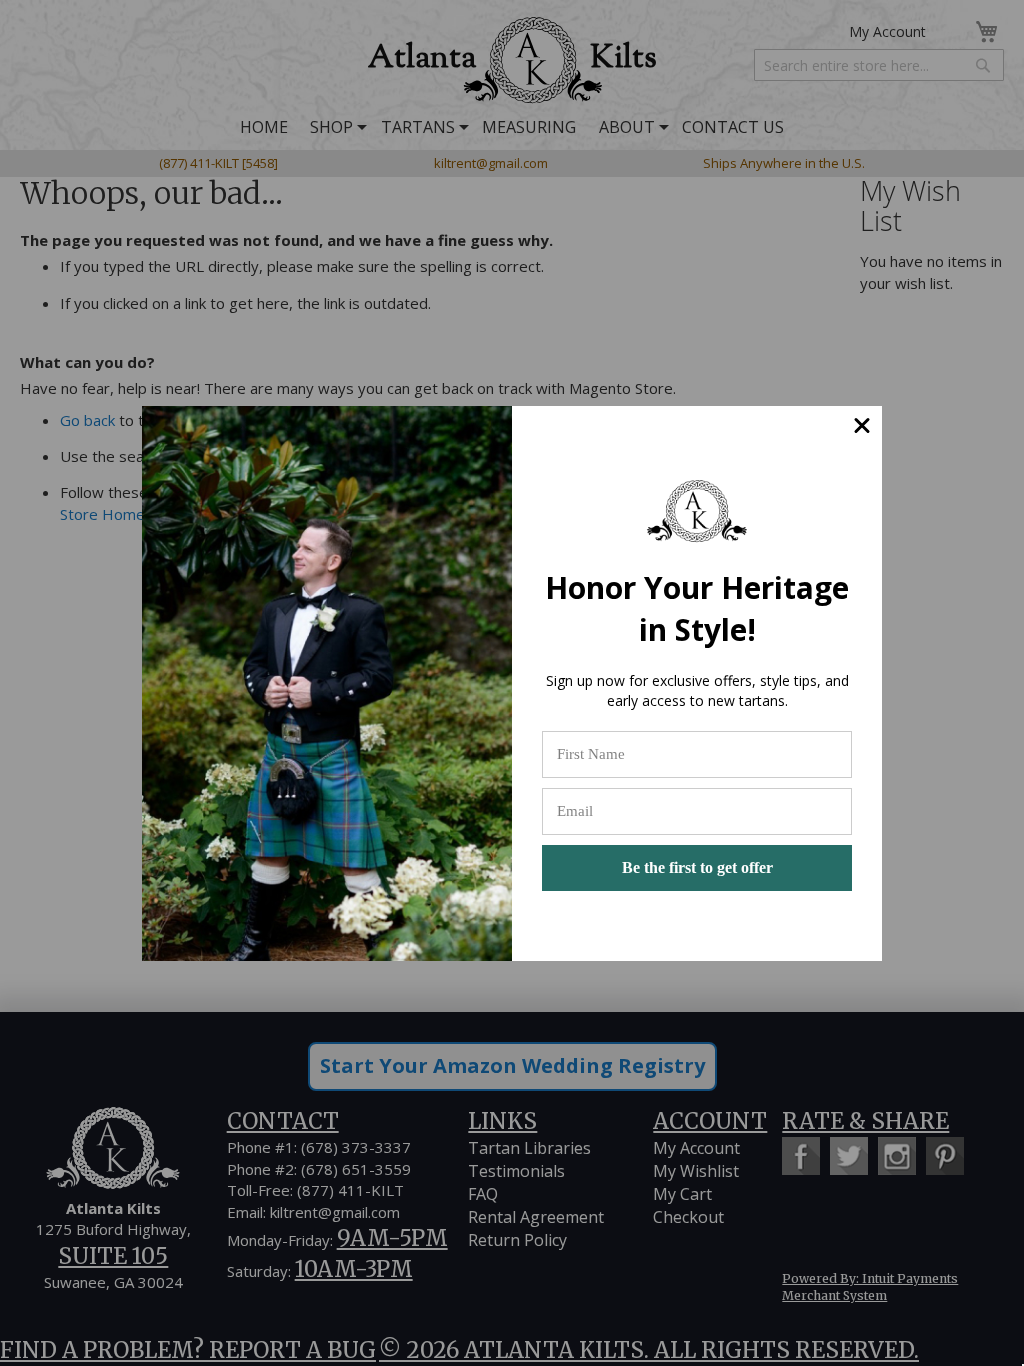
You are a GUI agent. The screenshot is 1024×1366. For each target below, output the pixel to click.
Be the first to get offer (697, 867)
